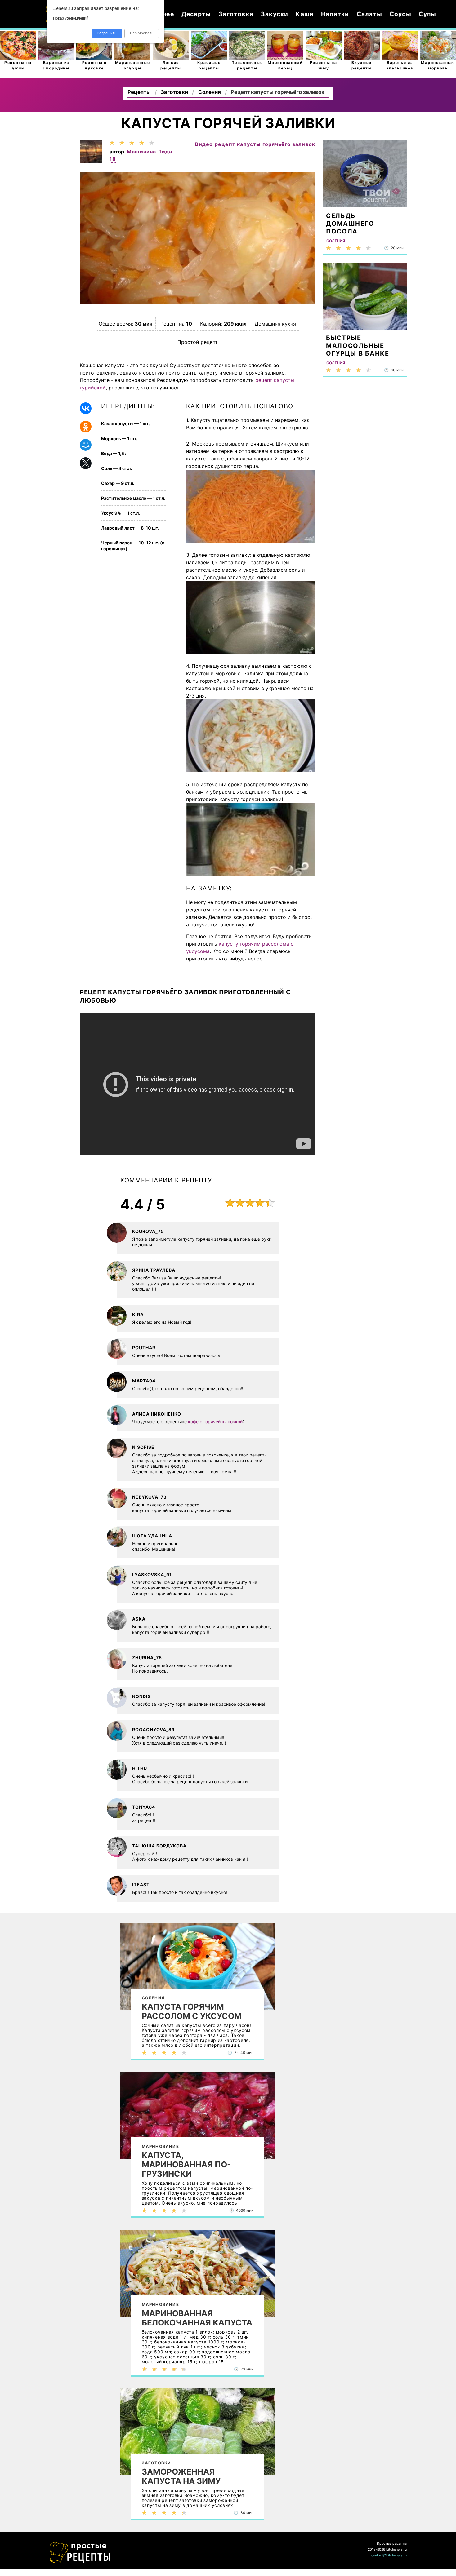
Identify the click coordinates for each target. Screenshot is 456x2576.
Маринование (160, 2146)
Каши (305, 14)
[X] (86, 463)
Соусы (400, 14)
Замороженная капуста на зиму (181, 2476)
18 (113, 159)
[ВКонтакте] (86, 408)
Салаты (369, 14)
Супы (428, 14)
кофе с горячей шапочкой (215, 1422)
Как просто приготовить (80, 2553)
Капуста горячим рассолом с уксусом (192, 2011)
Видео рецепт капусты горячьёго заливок (255, 144)
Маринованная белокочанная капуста (197, 2318)
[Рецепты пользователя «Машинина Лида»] (91, 161)
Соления (153, 1998)
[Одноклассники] (86, 427)
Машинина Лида (150, 152)
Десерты (196, 14)
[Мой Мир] (86, 445)
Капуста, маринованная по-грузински (186, 2165)
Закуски (275, 14)
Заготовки (236, 14)
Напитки (335, 14)
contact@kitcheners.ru (389, 2555)
